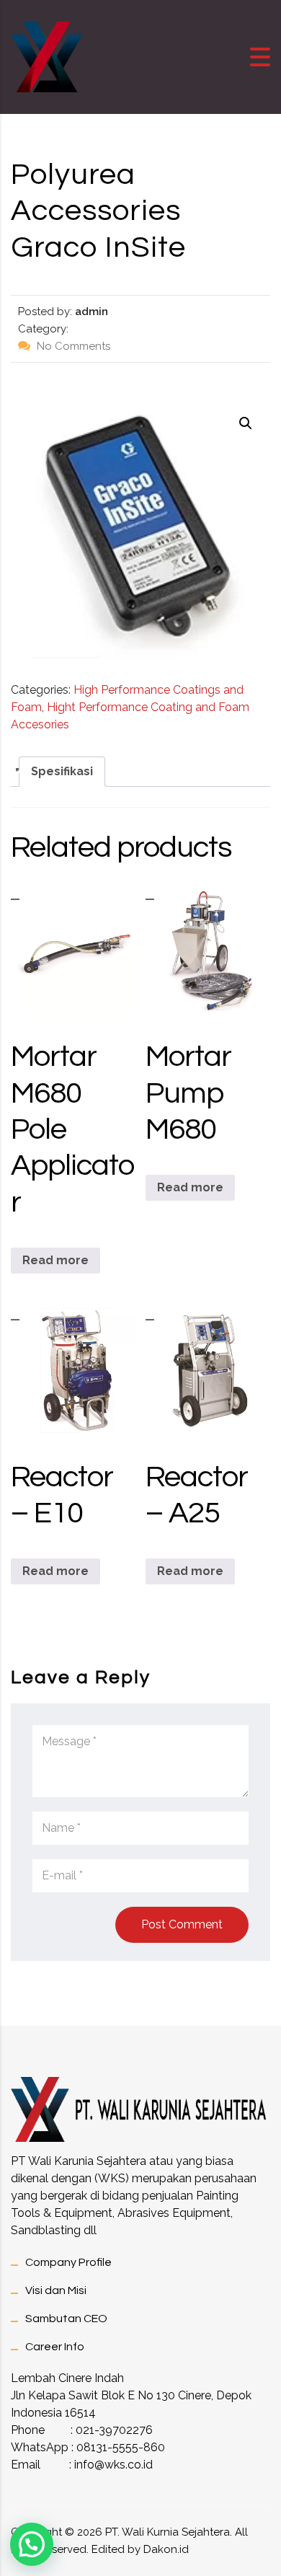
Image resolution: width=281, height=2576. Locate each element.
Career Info (55, 2347)
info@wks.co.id (113, 2465)
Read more (55, 1260)
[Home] (47, 56)
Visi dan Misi (56, 2290)
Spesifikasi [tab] (62, 771)
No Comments (72, 346)
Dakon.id (166, 2549)
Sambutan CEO (66, 2319)
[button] (246, 423)
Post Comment (182, 1924)
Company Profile (68, 2262)
